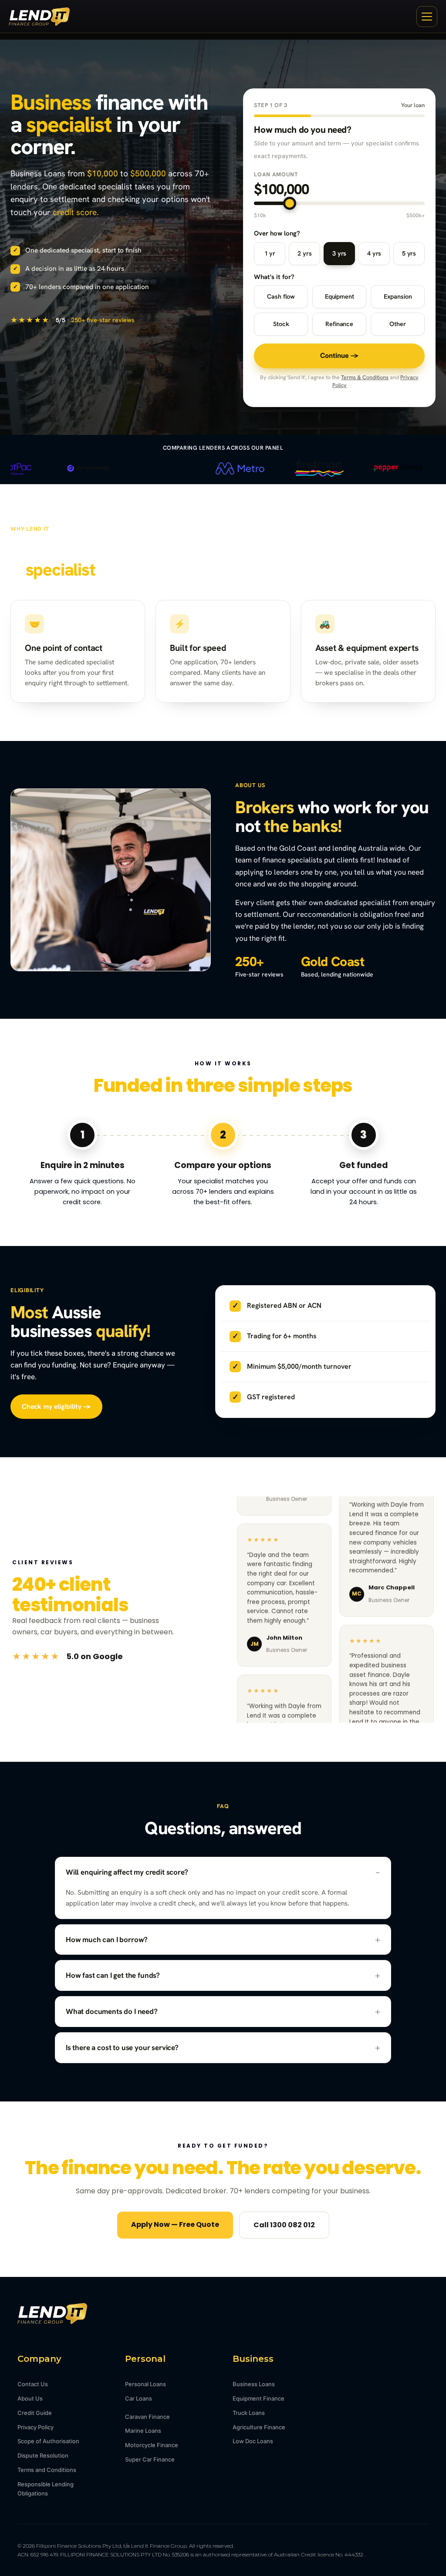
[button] (223, 1872)
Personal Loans (145, 2384)
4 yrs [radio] (374, 253)
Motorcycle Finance (152, 2445)
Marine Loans (143, 2431)
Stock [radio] (281, 324)
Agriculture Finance (259, 2427)
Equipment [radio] (340, 296)
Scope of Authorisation (48, 2441)
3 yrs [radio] (339, 253)
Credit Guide (35, 2413)
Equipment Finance (258, 2398)
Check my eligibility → (56, 1406)
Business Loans (254, 2384)
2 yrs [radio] (304, 253)
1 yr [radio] (270, 253)
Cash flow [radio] (281, 296)
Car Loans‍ (139, 2398)
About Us (30, 2398)
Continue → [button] (340, 355)
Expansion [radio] (398, 296)
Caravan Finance (147, 2417)
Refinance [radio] (339, 324)
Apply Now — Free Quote (175, 2224)
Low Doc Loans (253, 2441)
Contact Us (33, 2384)
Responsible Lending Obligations (46, 2489)
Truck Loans (249, 2413)
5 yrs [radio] (409, 253)
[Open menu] (427, 17)
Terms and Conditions (47, 2470)
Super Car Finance (150, 2459)
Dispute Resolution (43, 2455)
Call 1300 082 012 (284, 2225)
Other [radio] (397, 324)
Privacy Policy (35, 2427)
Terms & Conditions (365, 377)
